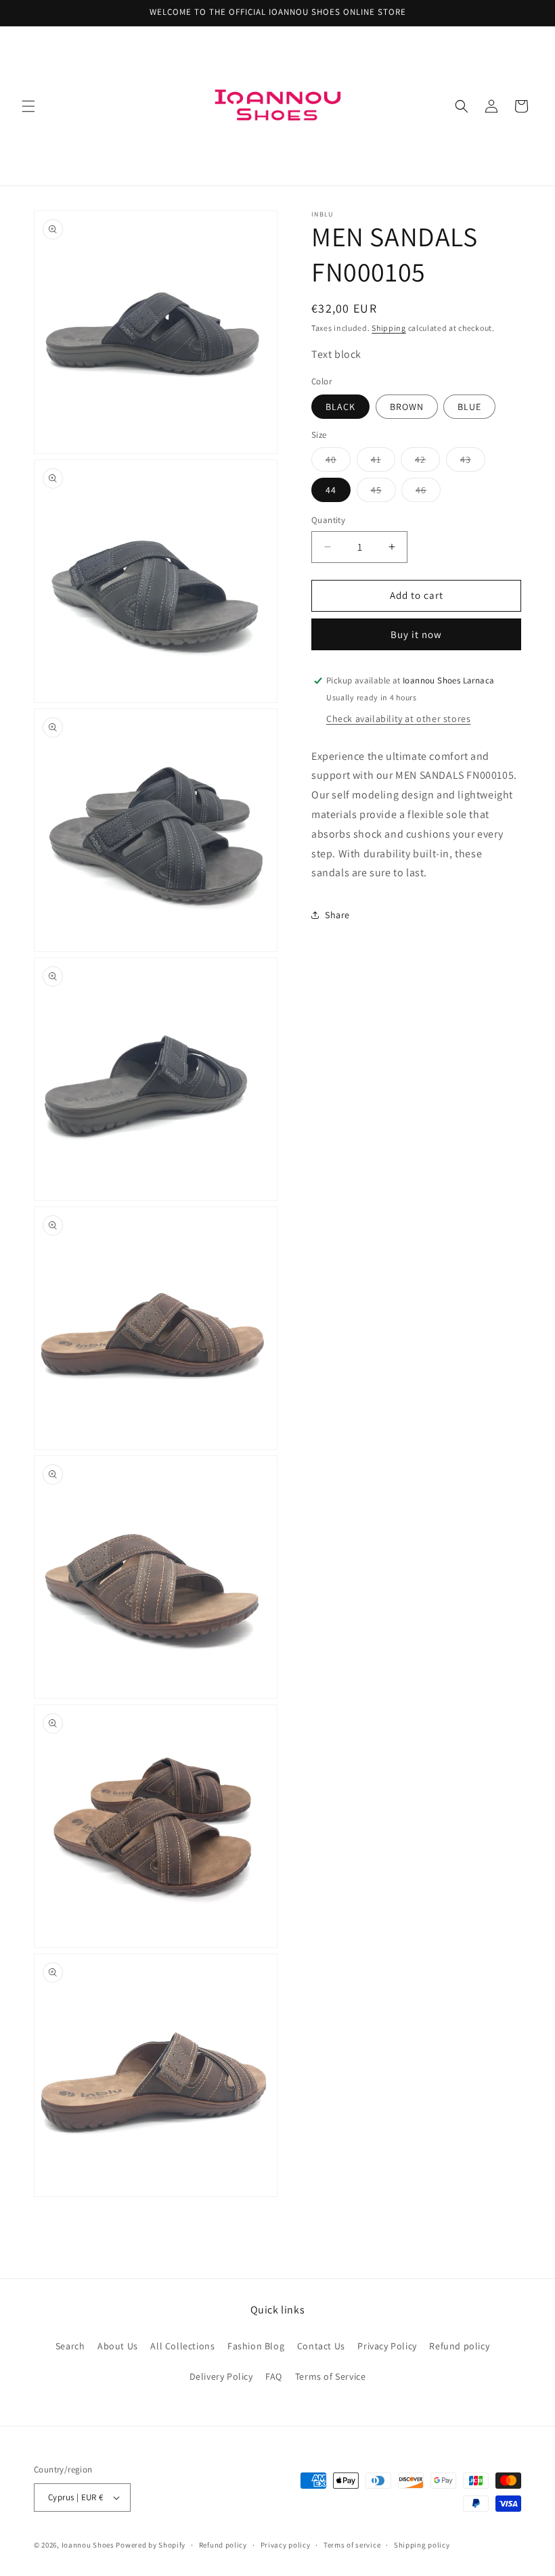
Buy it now (416, 634)
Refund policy (459, 2346)
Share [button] (337, 915)
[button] (28, 106)
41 (383, 462)
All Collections (182, 2346)
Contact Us (321, 2346)
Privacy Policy (387, 2346)
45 (383, 493)
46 (428, 493)
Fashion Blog (256, 2346)
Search (70, 2346)
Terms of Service (331, 2376)
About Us (118, 2346)
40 (338, 462)
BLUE (469, 407)
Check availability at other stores (398, 719)
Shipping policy (422, 2545)
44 (331, 490)
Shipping (389, 328)
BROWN (407, 407)
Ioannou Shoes (88, 2545)
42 (427, 462)
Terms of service (352, 2545)
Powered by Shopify (151, 2545)
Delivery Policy (221, 2376)
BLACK (340, 407)
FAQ (274, 2376)
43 (473, 462)
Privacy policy (286, 2545)
